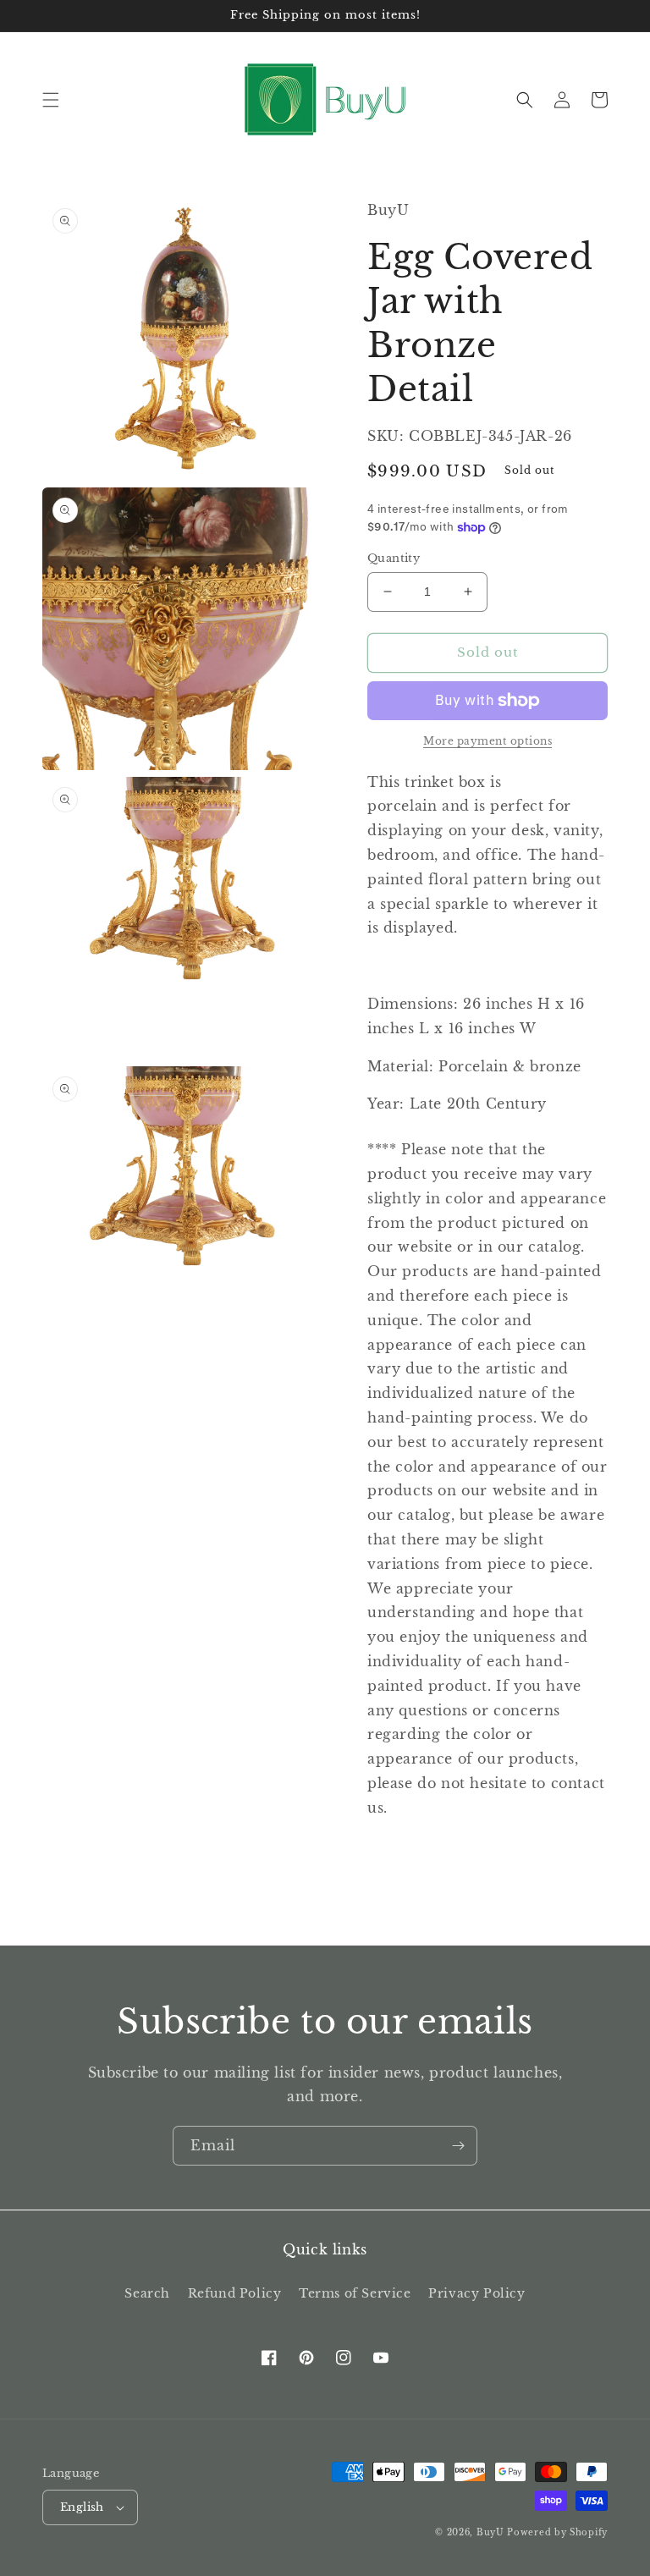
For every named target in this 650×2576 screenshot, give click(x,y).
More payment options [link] (487, 741)
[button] (51, 100)
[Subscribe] (458, 2146)
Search (147, 2293)
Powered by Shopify (557, 2532)
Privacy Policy (476, 2293)
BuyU (490, 2532)
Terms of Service (355, 2293)
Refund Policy (235, 2293)
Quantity (394, 558)
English (82, 2507)
